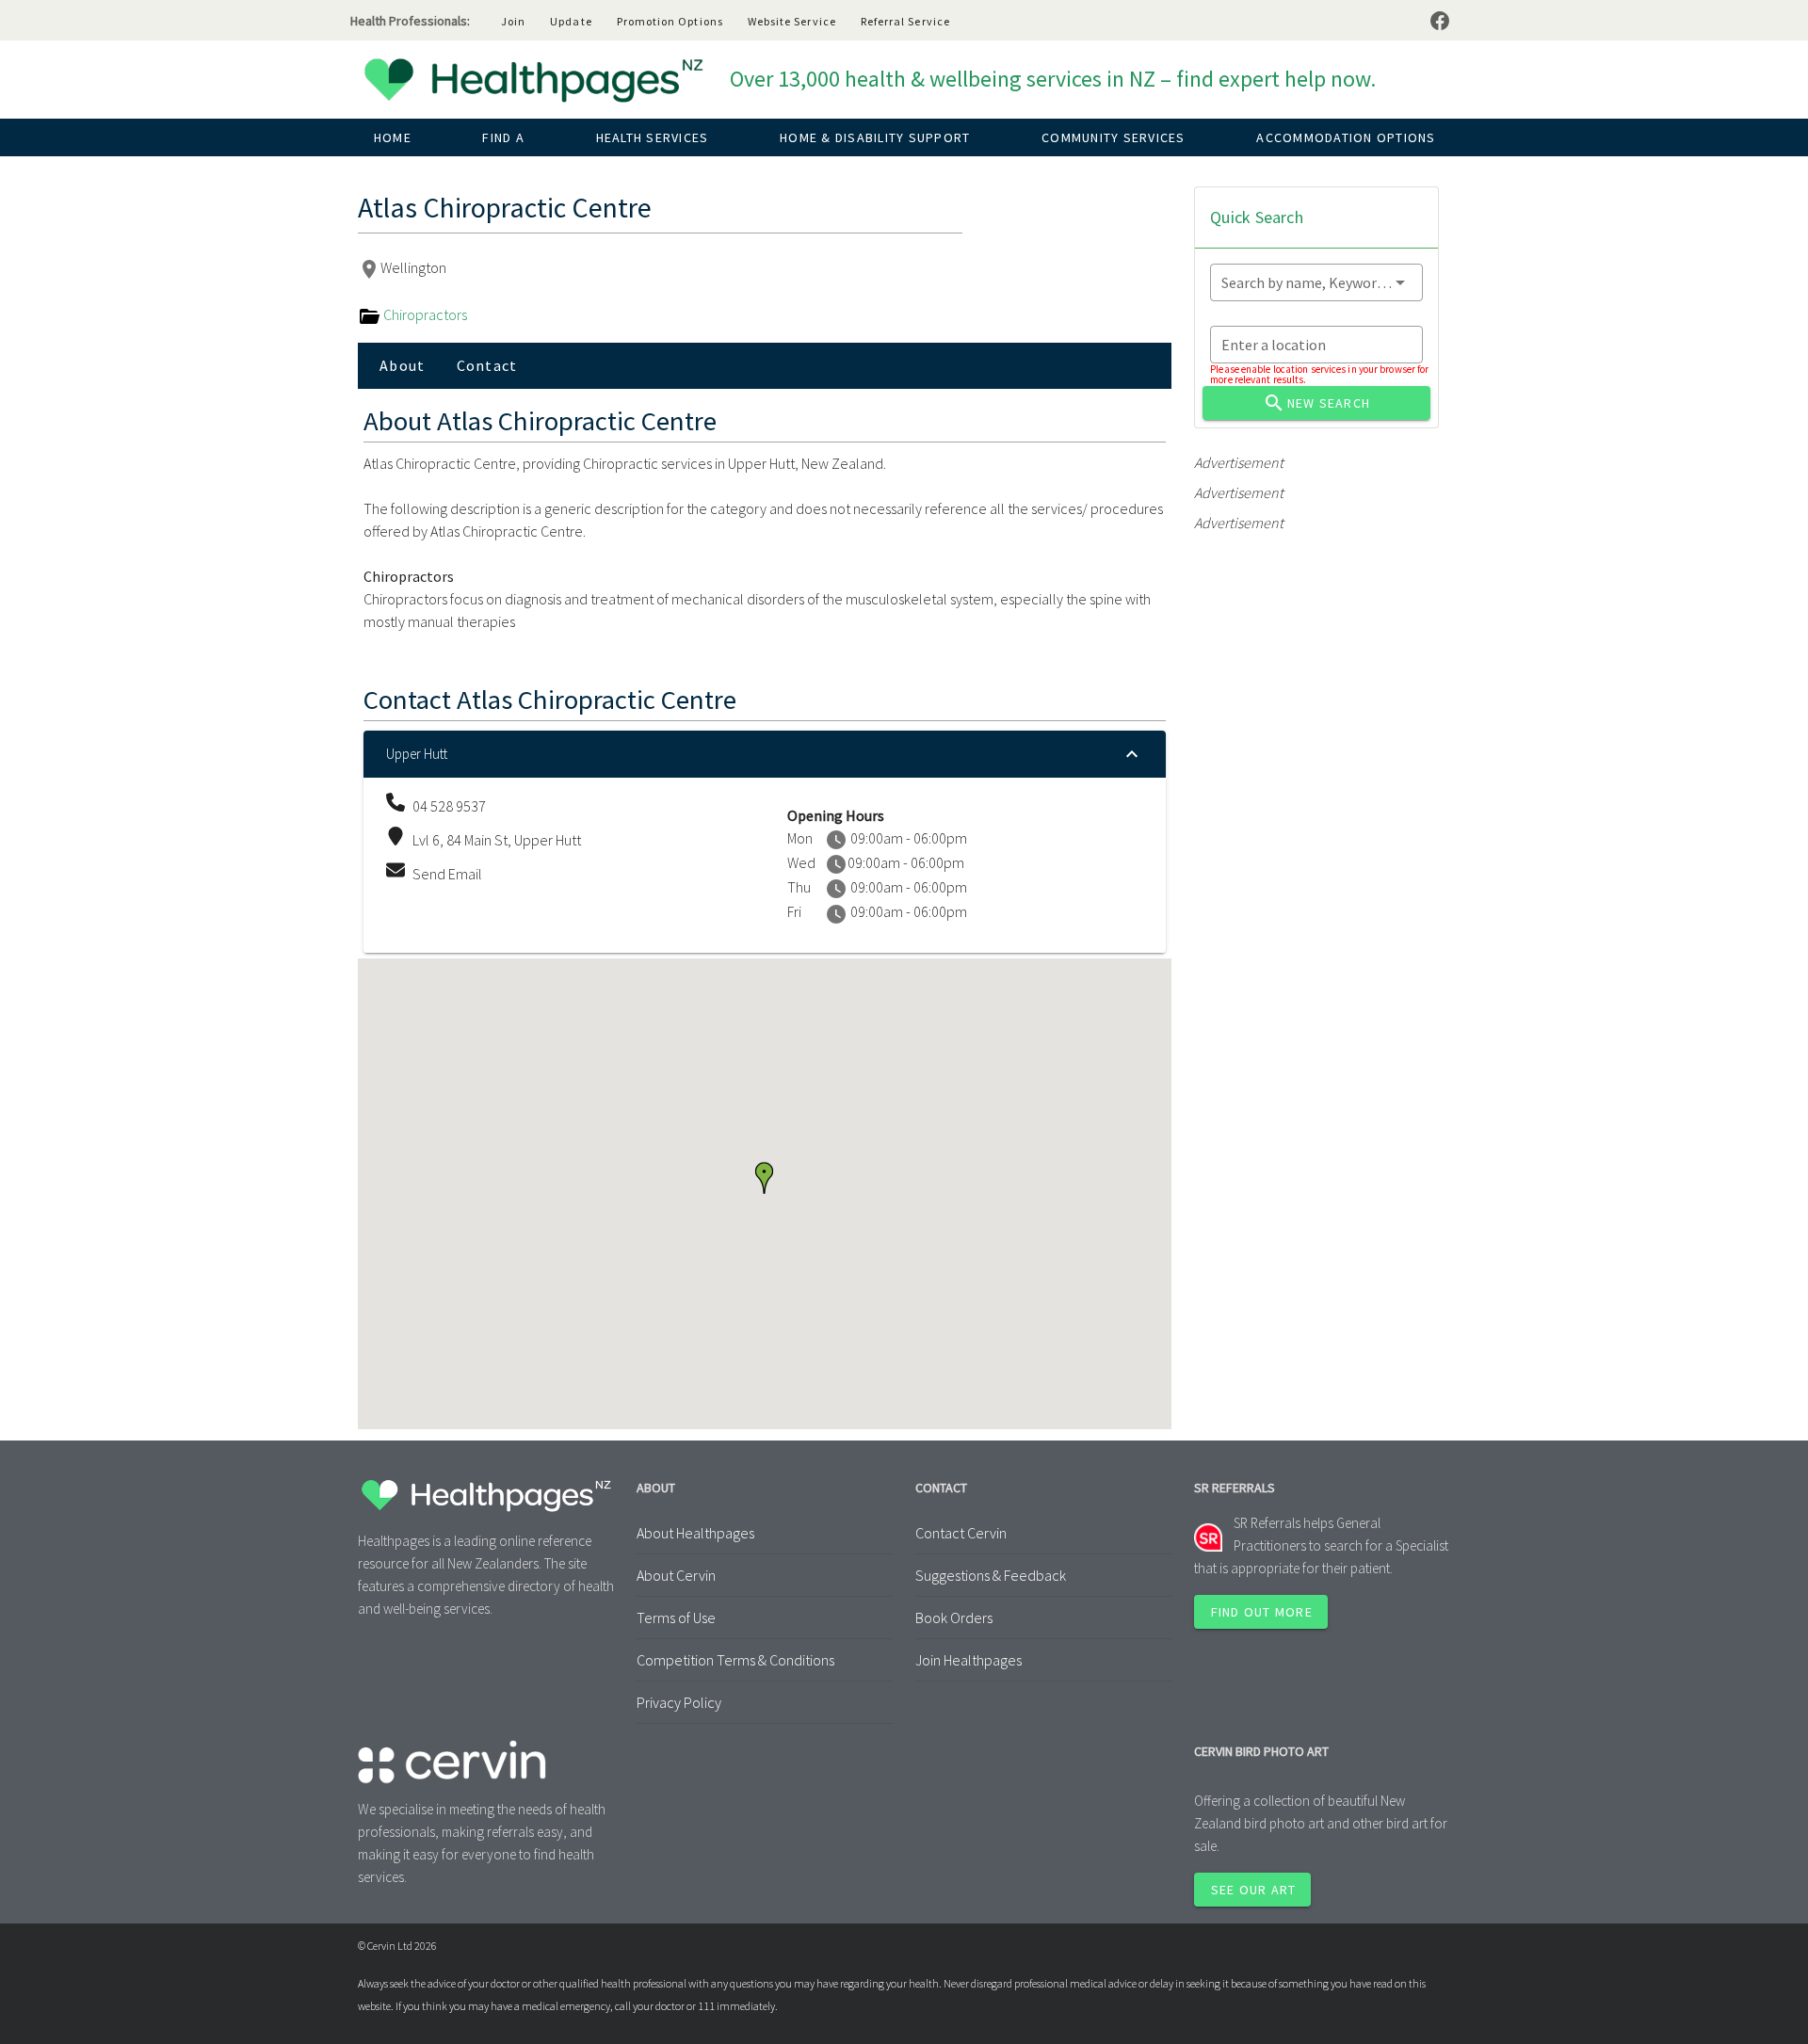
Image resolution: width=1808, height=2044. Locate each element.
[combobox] (1316, 282)
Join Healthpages (969, 1660)
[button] (764, 1178)
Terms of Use (676, 1617)
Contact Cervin (961, 1533)
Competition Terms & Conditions (735, 1660)
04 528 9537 (449, 806)
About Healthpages (695, 1533)
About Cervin (676, 1575)
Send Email (447, 874)
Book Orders (954, 1617)
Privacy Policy (679, 1702)
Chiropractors (424, 314)
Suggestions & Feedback (991, 1575)
